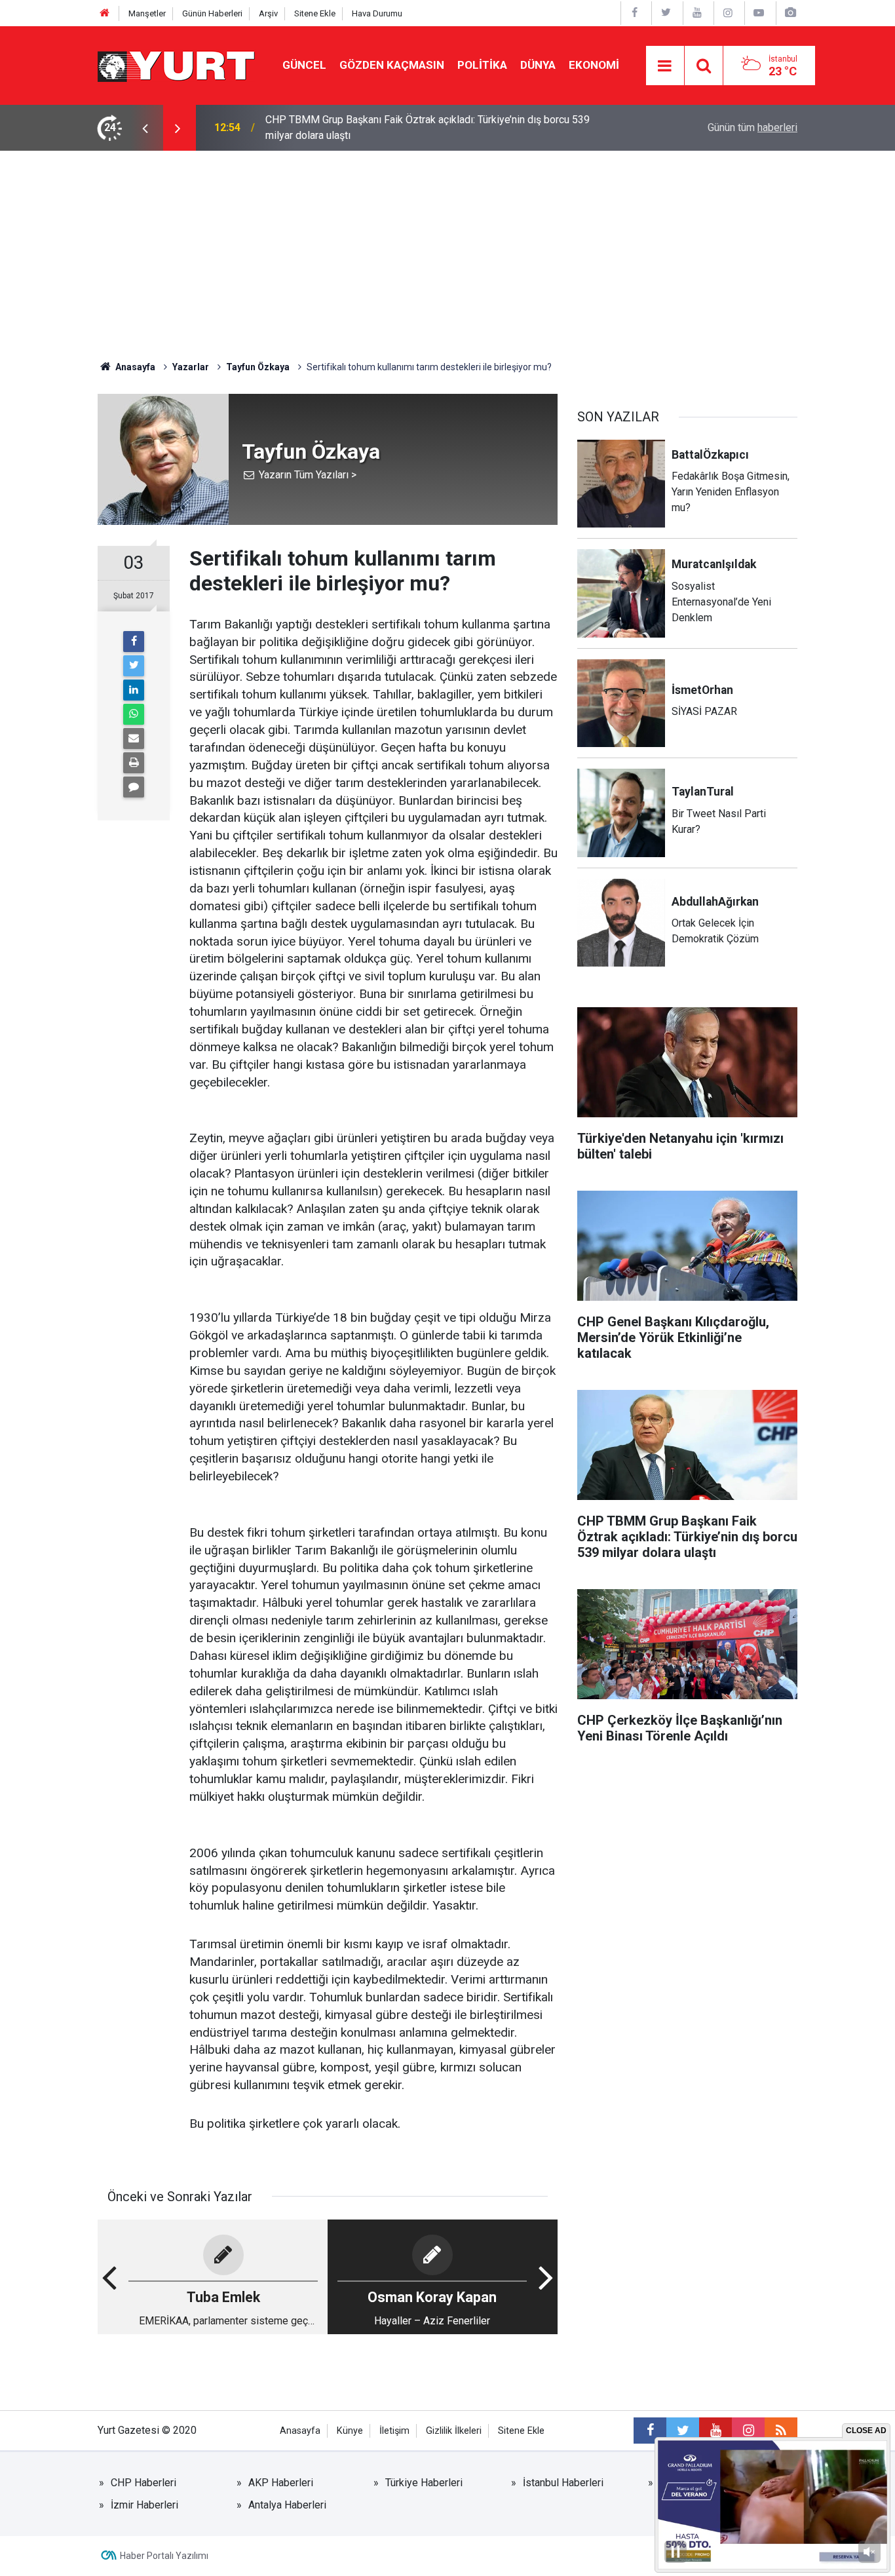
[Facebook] (134, 642)
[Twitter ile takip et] (683, 2431)
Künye (350, 2431)
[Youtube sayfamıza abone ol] (715, 2431)
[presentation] (145, 128)
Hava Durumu (377, 13)
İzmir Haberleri (144, 2505)
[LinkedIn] (134, 690)
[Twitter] (134, 666)
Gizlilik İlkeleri (454, 2431)
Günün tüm (752, 127)
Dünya (538, 65)
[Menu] (665, 66)
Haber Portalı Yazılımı (164, 2556)
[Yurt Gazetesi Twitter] (666, 13)
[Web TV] (759, 13)
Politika (482, 65)
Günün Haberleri (212, 13)
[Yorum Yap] (134, 787)
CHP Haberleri (143, 2483)
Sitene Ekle (315, 13)
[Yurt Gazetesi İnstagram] (728, 13)
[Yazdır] (134, 763)
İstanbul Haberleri (563, 2483)
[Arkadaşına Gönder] (134, 739)
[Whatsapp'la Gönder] (134, 714)
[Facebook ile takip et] (650, 2431)
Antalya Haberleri (287, 2505)
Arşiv (268, 13)
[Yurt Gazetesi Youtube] (697, 13)
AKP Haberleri (281, 2483)
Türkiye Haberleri (424, 2483)
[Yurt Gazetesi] (177, 65)
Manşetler (147, 13)
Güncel (304, 65)
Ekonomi (594, 65)
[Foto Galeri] (790, 13)
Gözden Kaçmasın (392, 65)
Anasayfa (300, 2431)
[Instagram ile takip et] (748, 2431)
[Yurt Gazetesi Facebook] (635, 13)
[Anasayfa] (105, 13)
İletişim (394, 2431)
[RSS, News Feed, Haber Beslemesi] (781, 2431)
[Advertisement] (447, 249)
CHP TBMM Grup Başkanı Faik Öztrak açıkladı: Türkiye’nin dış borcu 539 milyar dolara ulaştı (428, 127)
